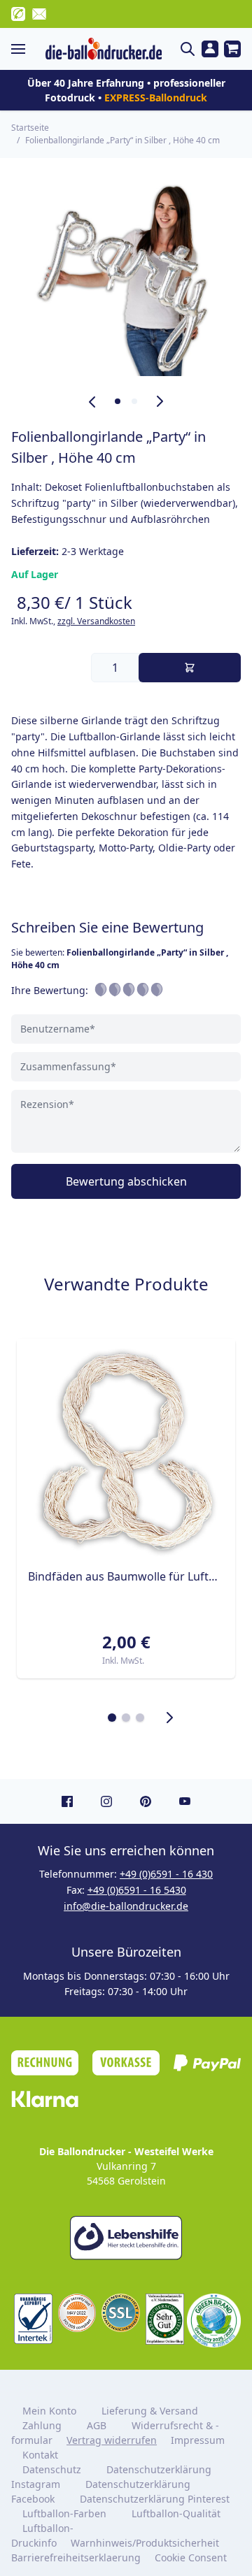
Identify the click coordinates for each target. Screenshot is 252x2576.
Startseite (30, 128)
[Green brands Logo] (214, 2320)
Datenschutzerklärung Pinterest (155, 2499)
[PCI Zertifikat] (77, 2313)
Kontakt (40, 2455)
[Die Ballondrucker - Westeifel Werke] (104, 49)
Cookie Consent (192, 2557)
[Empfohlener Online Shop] (165, 2319)
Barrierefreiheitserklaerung (76, 2557)
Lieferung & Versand (150, 2411)
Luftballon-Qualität (176, 2513)
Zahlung (42, 2425)
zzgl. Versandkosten (96, 621)
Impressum (198, 2440)
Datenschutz (52, 2469)
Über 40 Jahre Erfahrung (86, 83)
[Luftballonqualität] (33, 2319)
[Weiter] (169, 1718)
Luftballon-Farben (64, 2513)
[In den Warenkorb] (190, 668)
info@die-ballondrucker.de (126, 1906)
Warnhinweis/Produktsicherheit (145, 2543)
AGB (97, 2425)
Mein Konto (49, 2411)
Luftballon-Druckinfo (42, 2535)
